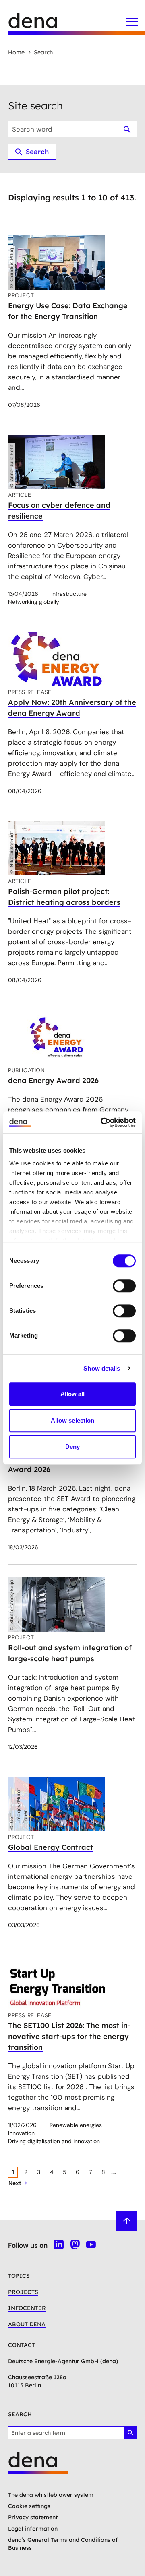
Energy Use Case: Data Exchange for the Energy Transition (68, 311)
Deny (72, 1447)
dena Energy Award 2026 (53, 1080)
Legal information (33, 2529)
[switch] (124, 1286)
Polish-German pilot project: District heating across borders (64, 897)
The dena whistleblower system (51, 2495)
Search (43, 52)
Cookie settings (29, 2506)
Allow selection (73, 1420)
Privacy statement (33, 2517)
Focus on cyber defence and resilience (59, 511)
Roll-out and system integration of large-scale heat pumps (70, 1653)
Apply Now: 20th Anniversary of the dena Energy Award (72, 708)
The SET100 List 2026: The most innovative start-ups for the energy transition (69, 2036)
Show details (102, 1368)
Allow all (73, 1394)
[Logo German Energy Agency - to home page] (40, 24)
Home (16, 52)
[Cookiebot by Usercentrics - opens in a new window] (102, 1122)
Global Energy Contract (51, 1847)
